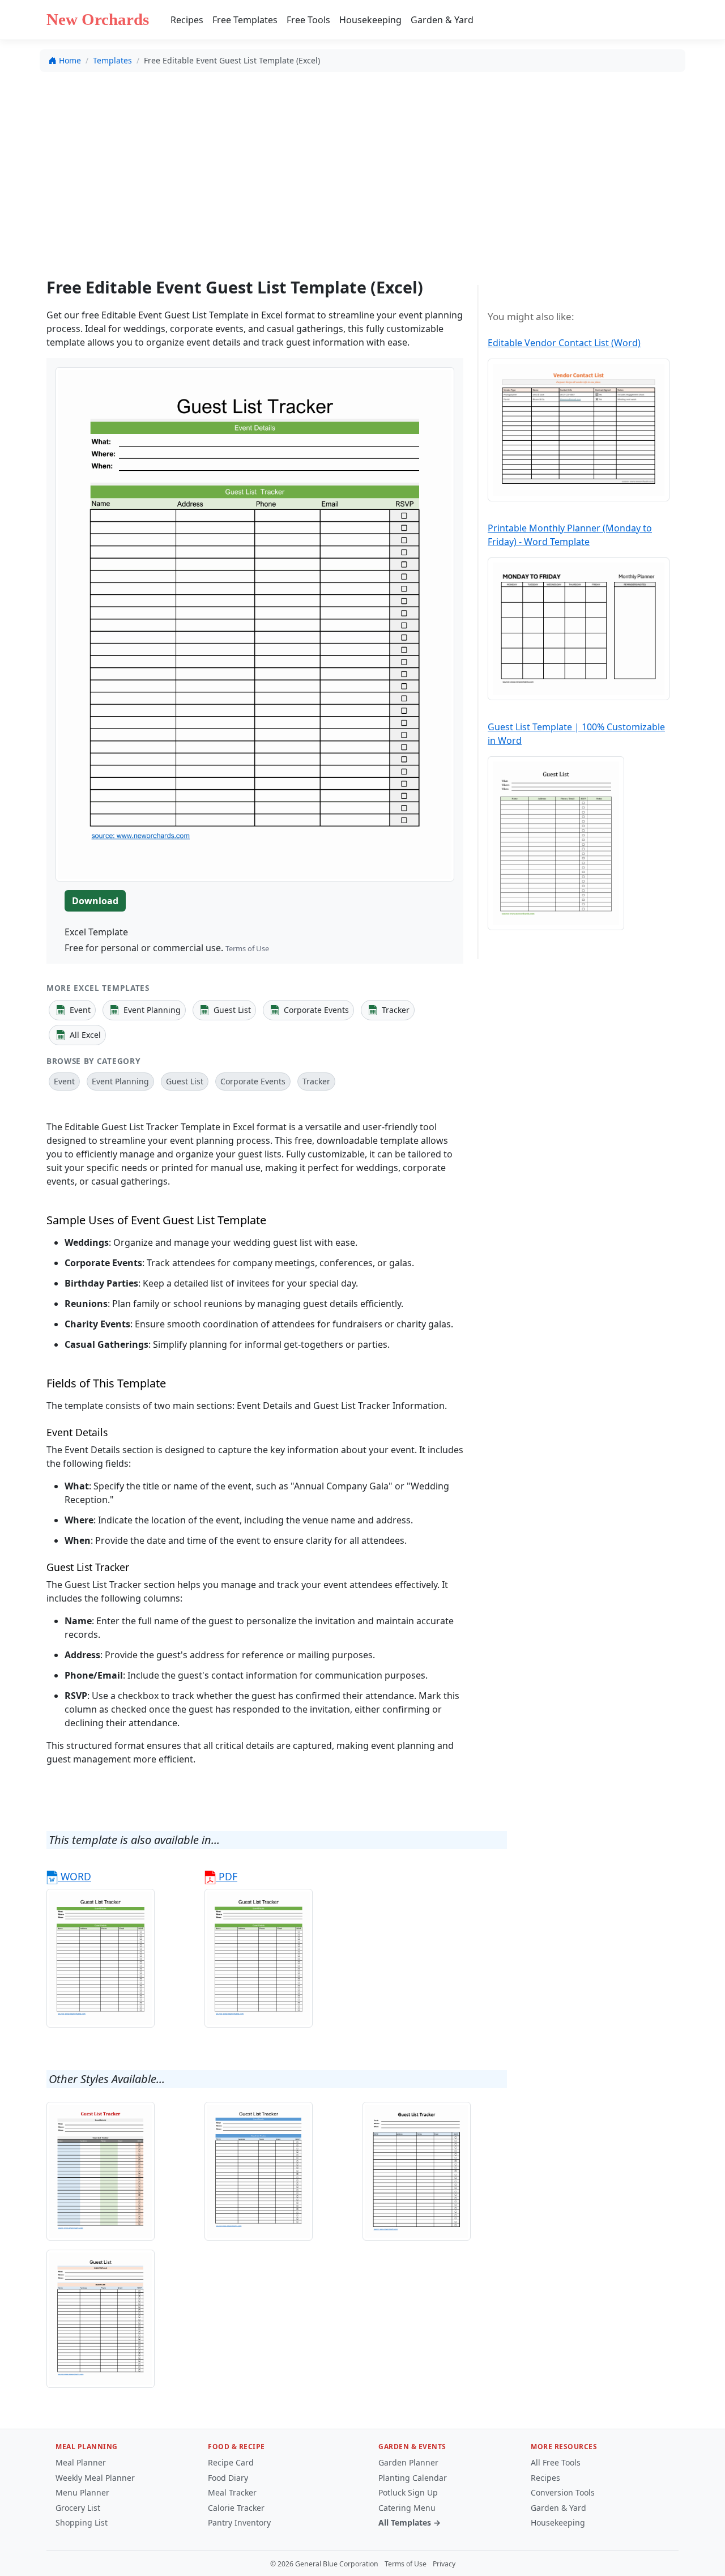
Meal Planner (81, 2462)
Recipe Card (231, 2462)
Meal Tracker (232, 2492)
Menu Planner (82, 2492)
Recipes (187, 20)
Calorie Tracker (236, 2508)
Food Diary (228, 2478)
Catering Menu (407, 2508)
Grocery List (78, 2508)
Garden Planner (408, 2462)
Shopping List (82, 2522)
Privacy (444, 2564)
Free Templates (245, 20)
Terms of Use (247, 948)
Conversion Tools (563, 2492)
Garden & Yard (442, 20)
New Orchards (98, 19)
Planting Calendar (413, 2478)
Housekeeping (370, 20)
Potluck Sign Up (408, 2492)
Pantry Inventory (239, 2522)
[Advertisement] (362, 165)
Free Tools (308, 20)
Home (70, 60)
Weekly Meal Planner (95, 2478)
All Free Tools (556, 2462)
